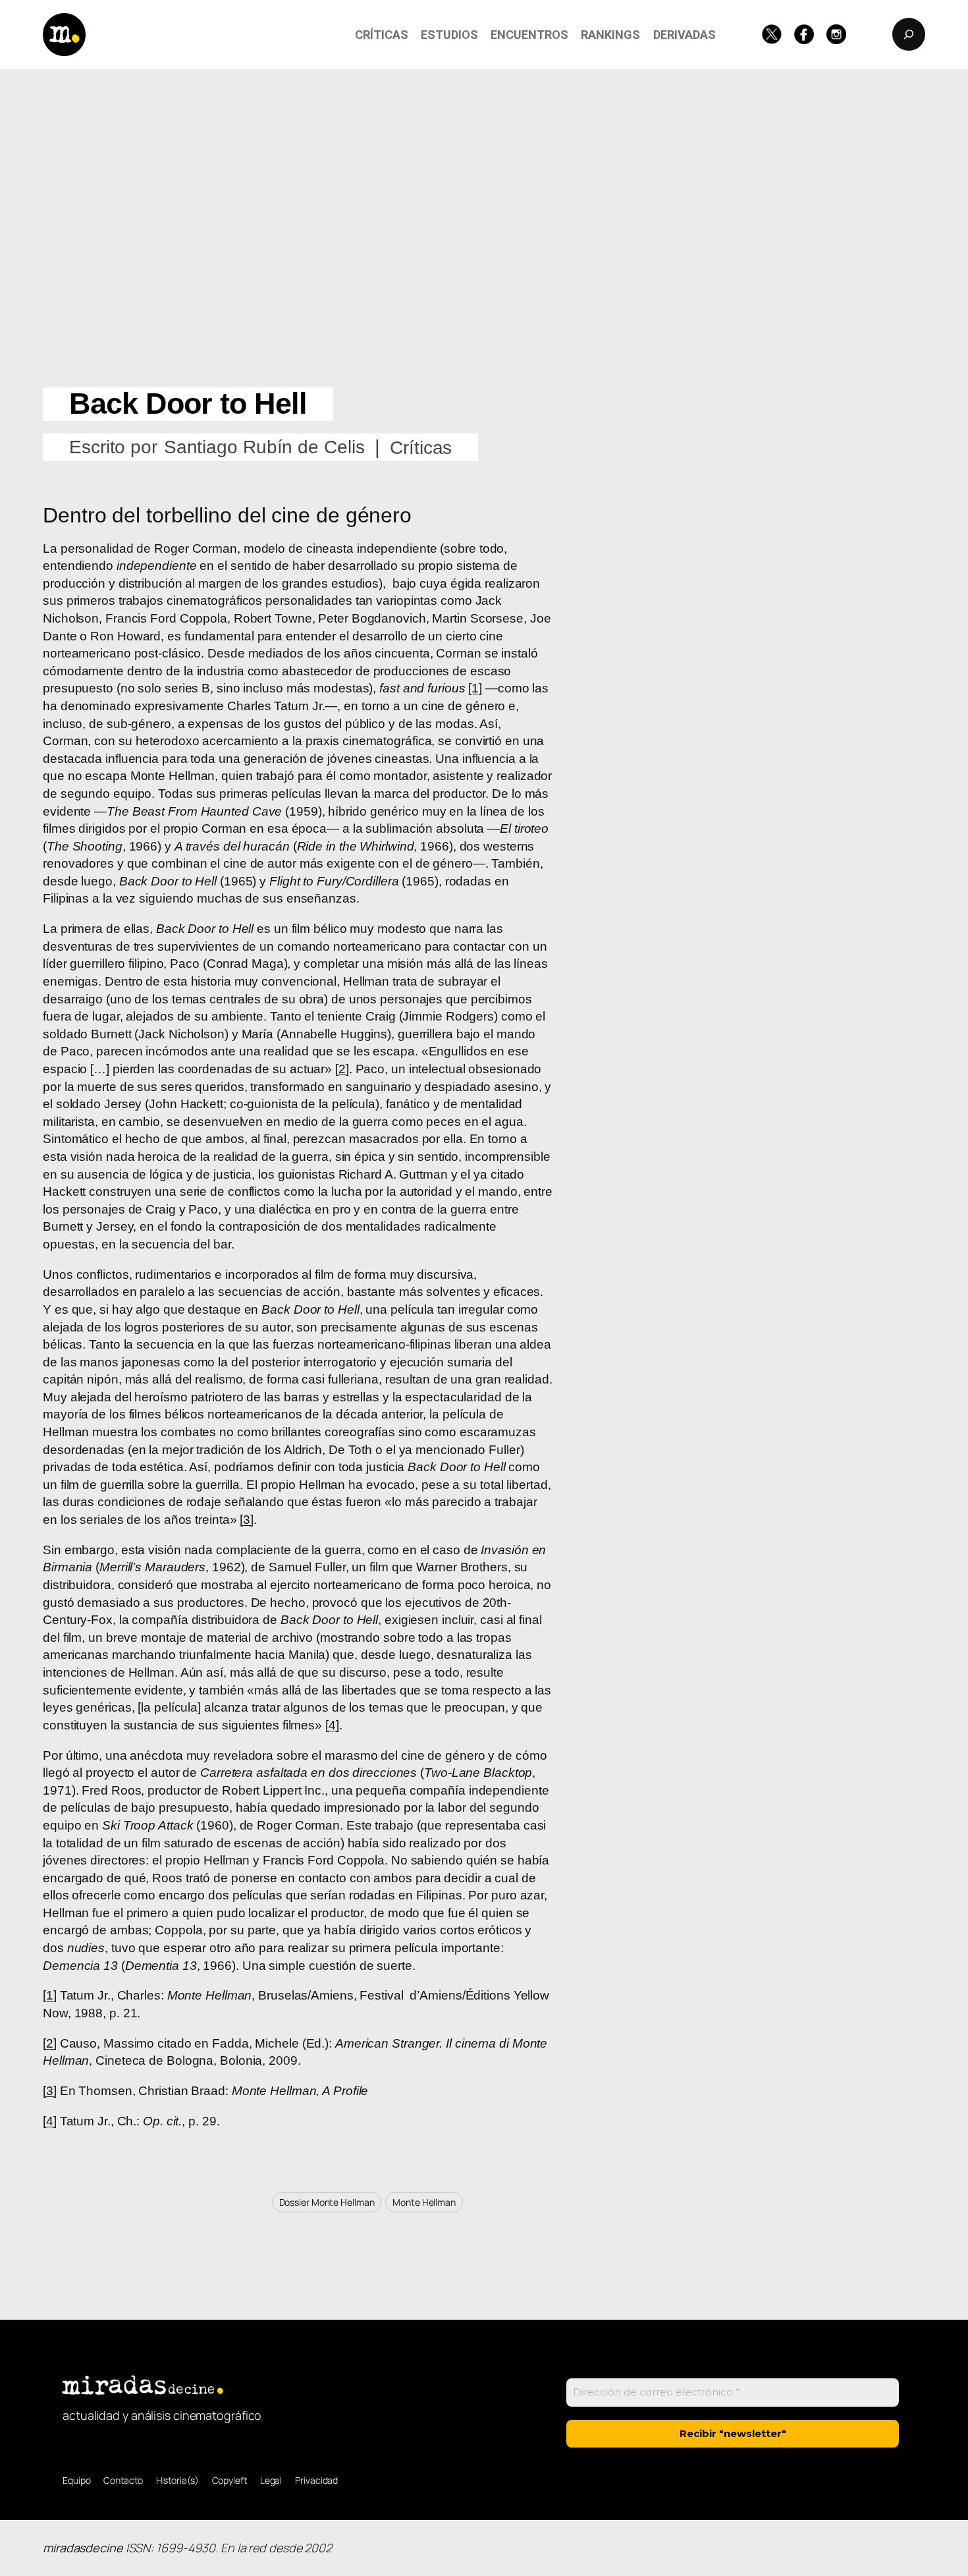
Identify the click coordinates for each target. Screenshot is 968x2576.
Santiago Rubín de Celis (264, 447)
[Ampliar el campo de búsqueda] (909, 34)
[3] (247, 1520)
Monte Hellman (424, 2202)
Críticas (421, 448)
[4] (332, 1725)
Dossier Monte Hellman (327, 2202)
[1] (475, 688)
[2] (342, 1069)
